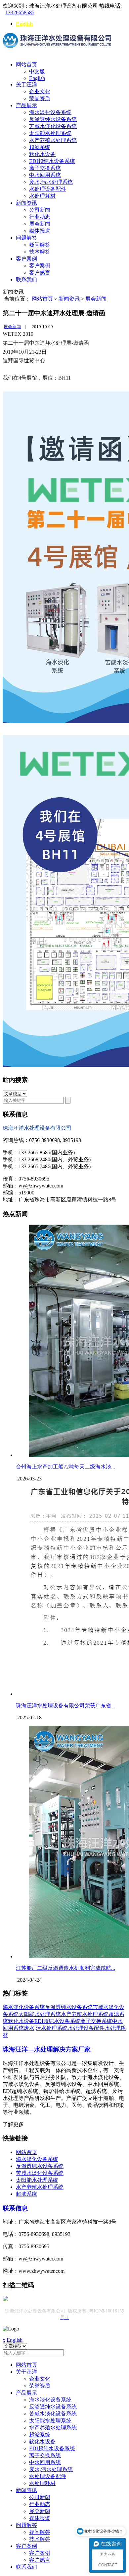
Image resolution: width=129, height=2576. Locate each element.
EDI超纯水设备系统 (52, 161)
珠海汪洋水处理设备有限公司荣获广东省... (65, 1706)
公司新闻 (40, 210)
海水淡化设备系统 (50, 112)
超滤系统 (40, 147)
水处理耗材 (42, 196)
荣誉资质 (40, 98)
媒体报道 (40, 231)
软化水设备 (42, 154)
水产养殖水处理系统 (53, 140)
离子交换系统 (45, 168)
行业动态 (40, 217)
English (24, 24)
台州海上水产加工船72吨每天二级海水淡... (65, 1467)
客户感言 (40, 273)
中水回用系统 (45, 175)
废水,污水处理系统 (51, 182)
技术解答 (40, 252)
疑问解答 (40, 245)
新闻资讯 (26, 203)
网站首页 (26, 65)
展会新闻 (40, 224)
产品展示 (26, 105)
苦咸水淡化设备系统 (53, 126)
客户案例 (26, 259)
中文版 (37, 72)
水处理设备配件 (48, 189)
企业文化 (40, 91)
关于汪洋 (26, 84)
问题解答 (26, 238)
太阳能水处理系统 (50, 133)
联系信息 (15, 2208)
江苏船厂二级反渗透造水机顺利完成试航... (65, 1968)
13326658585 (20, 12)
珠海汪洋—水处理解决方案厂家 (47, 2049)
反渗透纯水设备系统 (53, 119)
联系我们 (26, 280)
